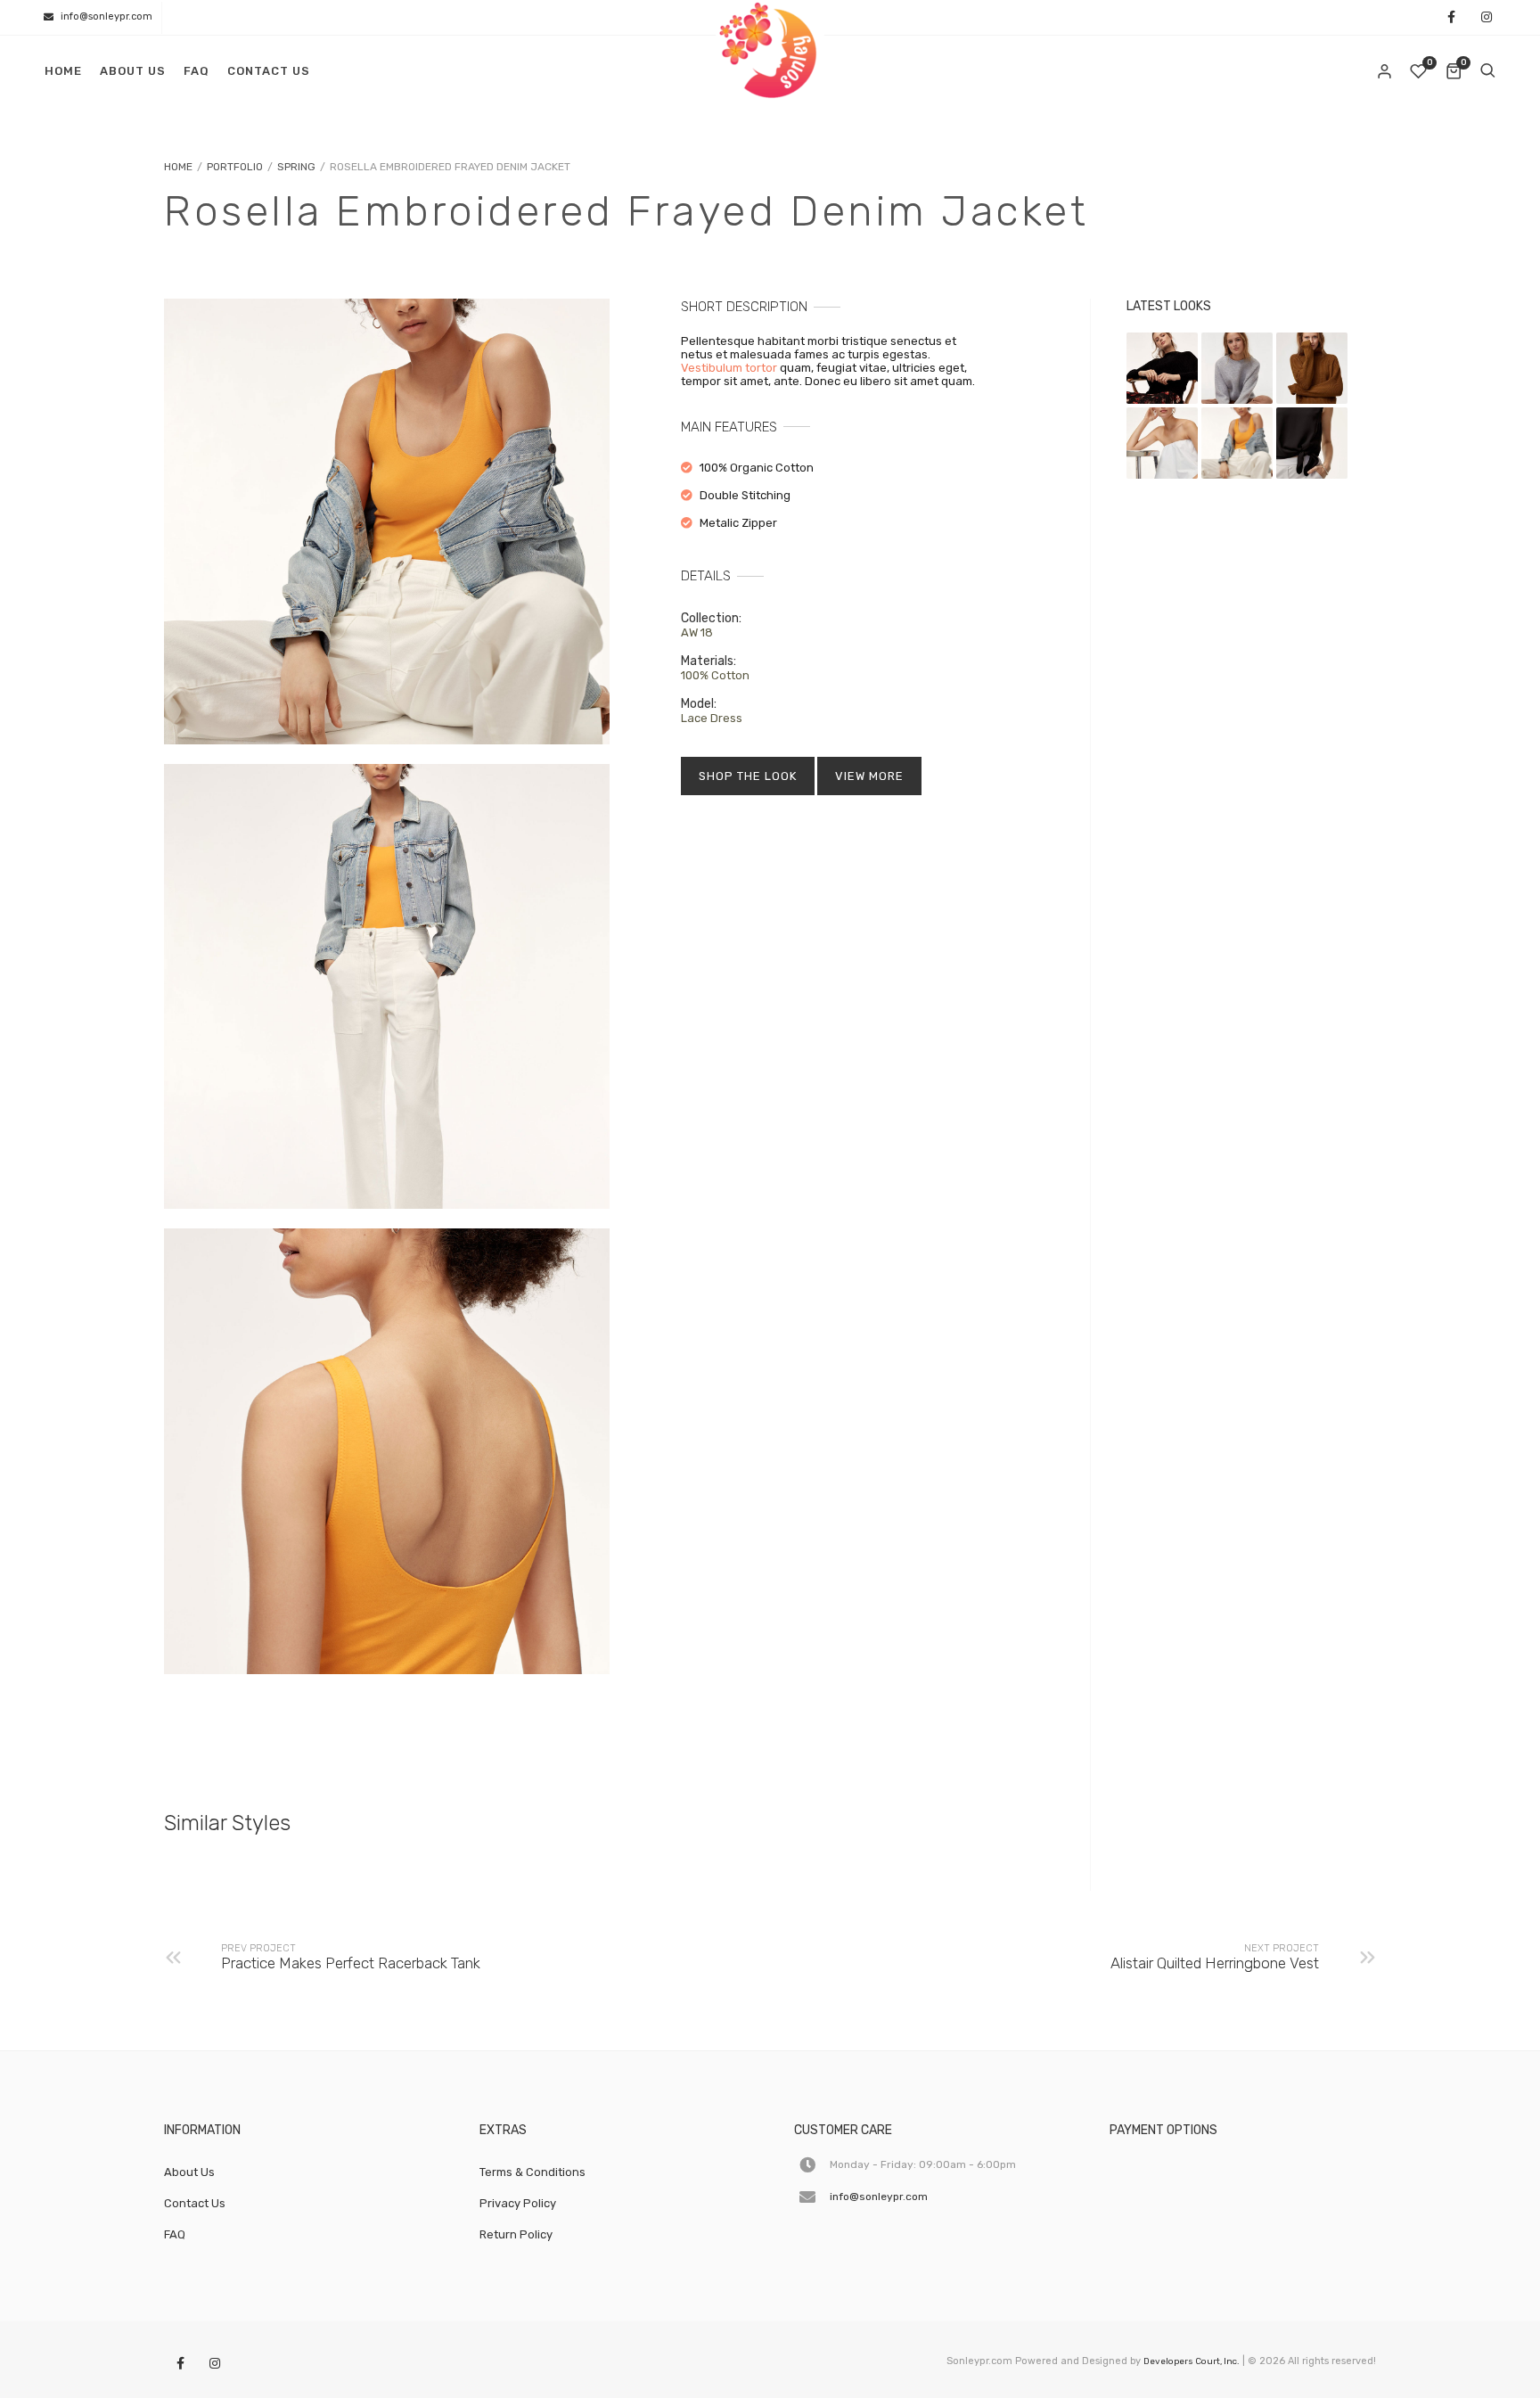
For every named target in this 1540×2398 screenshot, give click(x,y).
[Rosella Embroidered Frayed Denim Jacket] (1237, 443)
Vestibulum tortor (729, 368)
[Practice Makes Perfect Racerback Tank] (1312, 443)
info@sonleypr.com (106, 16)
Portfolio (235, 167)
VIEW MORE (869, 776)
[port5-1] (387, 521)
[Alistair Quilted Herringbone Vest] (1162, 443)
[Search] (1487, 71)
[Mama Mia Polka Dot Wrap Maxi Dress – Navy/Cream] (1162, 368)
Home (63, 71)
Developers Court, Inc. (1192, 2361)
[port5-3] (387, 987)
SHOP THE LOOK (748, 776)
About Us (133, 71)
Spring (296, 167)
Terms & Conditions (532, 2172)
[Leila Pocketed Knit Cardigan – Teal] (1312, 368)
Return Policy (516, 2234)
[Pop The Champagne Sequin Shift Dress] (1237, 368)
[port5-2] (387, 1451)
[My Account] (1386, 71)
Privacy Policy (518, 2203)
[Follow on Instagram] (1487, 18)
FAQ (197, 71)
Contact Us (269, 71)
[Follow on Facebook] (1451, 18)
